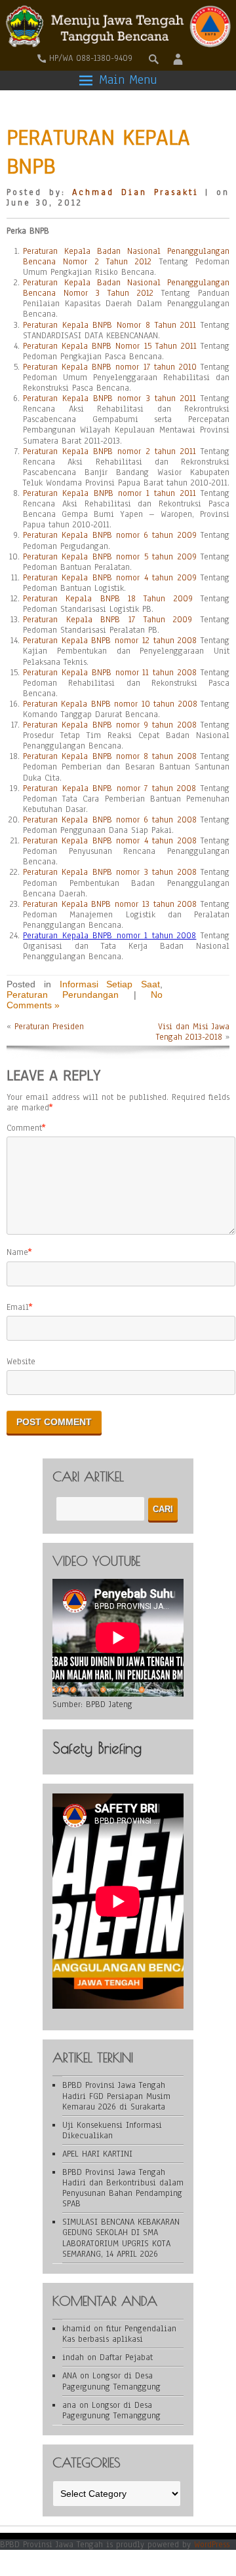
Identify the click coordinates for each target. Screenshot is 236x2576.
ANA (69, 2376)
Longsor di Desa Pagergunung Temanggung (111, 2381)
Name (17, 1252)
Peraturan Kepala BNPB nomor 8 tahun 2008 (110, 756)
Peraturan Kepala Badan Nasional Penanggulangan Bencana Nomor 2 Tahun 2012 (126, 256)
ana (69, 2405)
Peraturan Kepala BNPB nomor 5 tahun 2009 (110, 557)
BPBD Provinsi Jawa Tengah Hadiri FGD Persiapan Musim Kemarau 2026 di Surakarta (116, 2096)
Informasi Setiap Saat (110, 984)
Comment (24, 1128)
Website (21, 1362)
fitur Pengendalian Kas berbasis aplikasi (119, 2334)
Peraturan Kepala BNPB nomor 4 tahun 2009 (110, 578)
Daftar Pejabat (126, 2357)
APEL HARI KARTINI (97, 2154)
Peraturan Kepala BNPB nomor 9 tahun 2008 (110, 725)
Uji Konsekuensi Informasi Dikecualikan (112, 2130)
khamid (76, 2329)
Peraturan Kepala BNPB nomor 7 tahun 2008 (109, 788)
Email (18, 1307)
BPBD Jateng (109, 1704)
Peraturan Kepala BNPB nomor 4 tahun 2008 (110, 841)
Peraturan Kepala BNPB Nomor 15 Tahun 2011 (110, 346)
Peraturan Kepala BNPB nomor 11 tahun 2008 (110, 673)
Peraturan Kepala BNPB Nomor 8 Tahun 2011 (109, 325)
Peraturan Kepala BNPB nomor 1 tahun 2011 (109, 493)
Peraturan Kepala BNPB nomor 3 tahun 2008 (110, 872)
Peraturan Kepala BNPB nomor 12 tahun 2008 (110, 641)
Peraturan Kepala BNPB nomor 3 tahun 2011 (109, 398)
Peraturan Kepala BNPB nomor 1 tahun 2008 (109, 936)
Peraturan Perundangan (63, 995)
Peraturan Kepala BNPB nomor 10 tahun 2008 (110, 704)
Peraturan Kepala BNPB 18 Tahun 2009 (108, 599)
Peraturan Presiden (49, 1027)
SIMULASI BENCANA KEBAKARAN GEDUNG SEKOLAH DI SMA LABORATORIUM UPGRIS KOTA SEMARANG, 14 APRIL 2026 (121, 2238)
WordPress (212, 2545)
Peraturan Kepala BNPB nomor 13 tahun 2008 (110, 904)
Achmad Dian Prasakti (135, 192)
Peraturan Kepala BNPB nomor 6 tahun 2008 (110, 820)
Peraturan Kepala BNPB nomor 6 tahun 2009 (110, 535)
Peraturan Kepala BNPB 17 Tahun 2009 (108, 620)
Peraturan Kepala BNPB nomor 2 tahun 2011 (109, 451)
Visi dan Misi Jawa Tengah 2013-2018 (193, 1032)
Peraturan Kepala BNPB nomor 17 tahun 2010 (110, 367)
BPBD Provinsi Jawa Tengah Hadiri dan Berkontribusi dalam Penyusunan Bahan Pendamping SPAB (123, 2188)
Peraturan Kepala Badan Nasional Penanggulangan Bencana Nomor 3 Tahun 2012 (126, 288)
